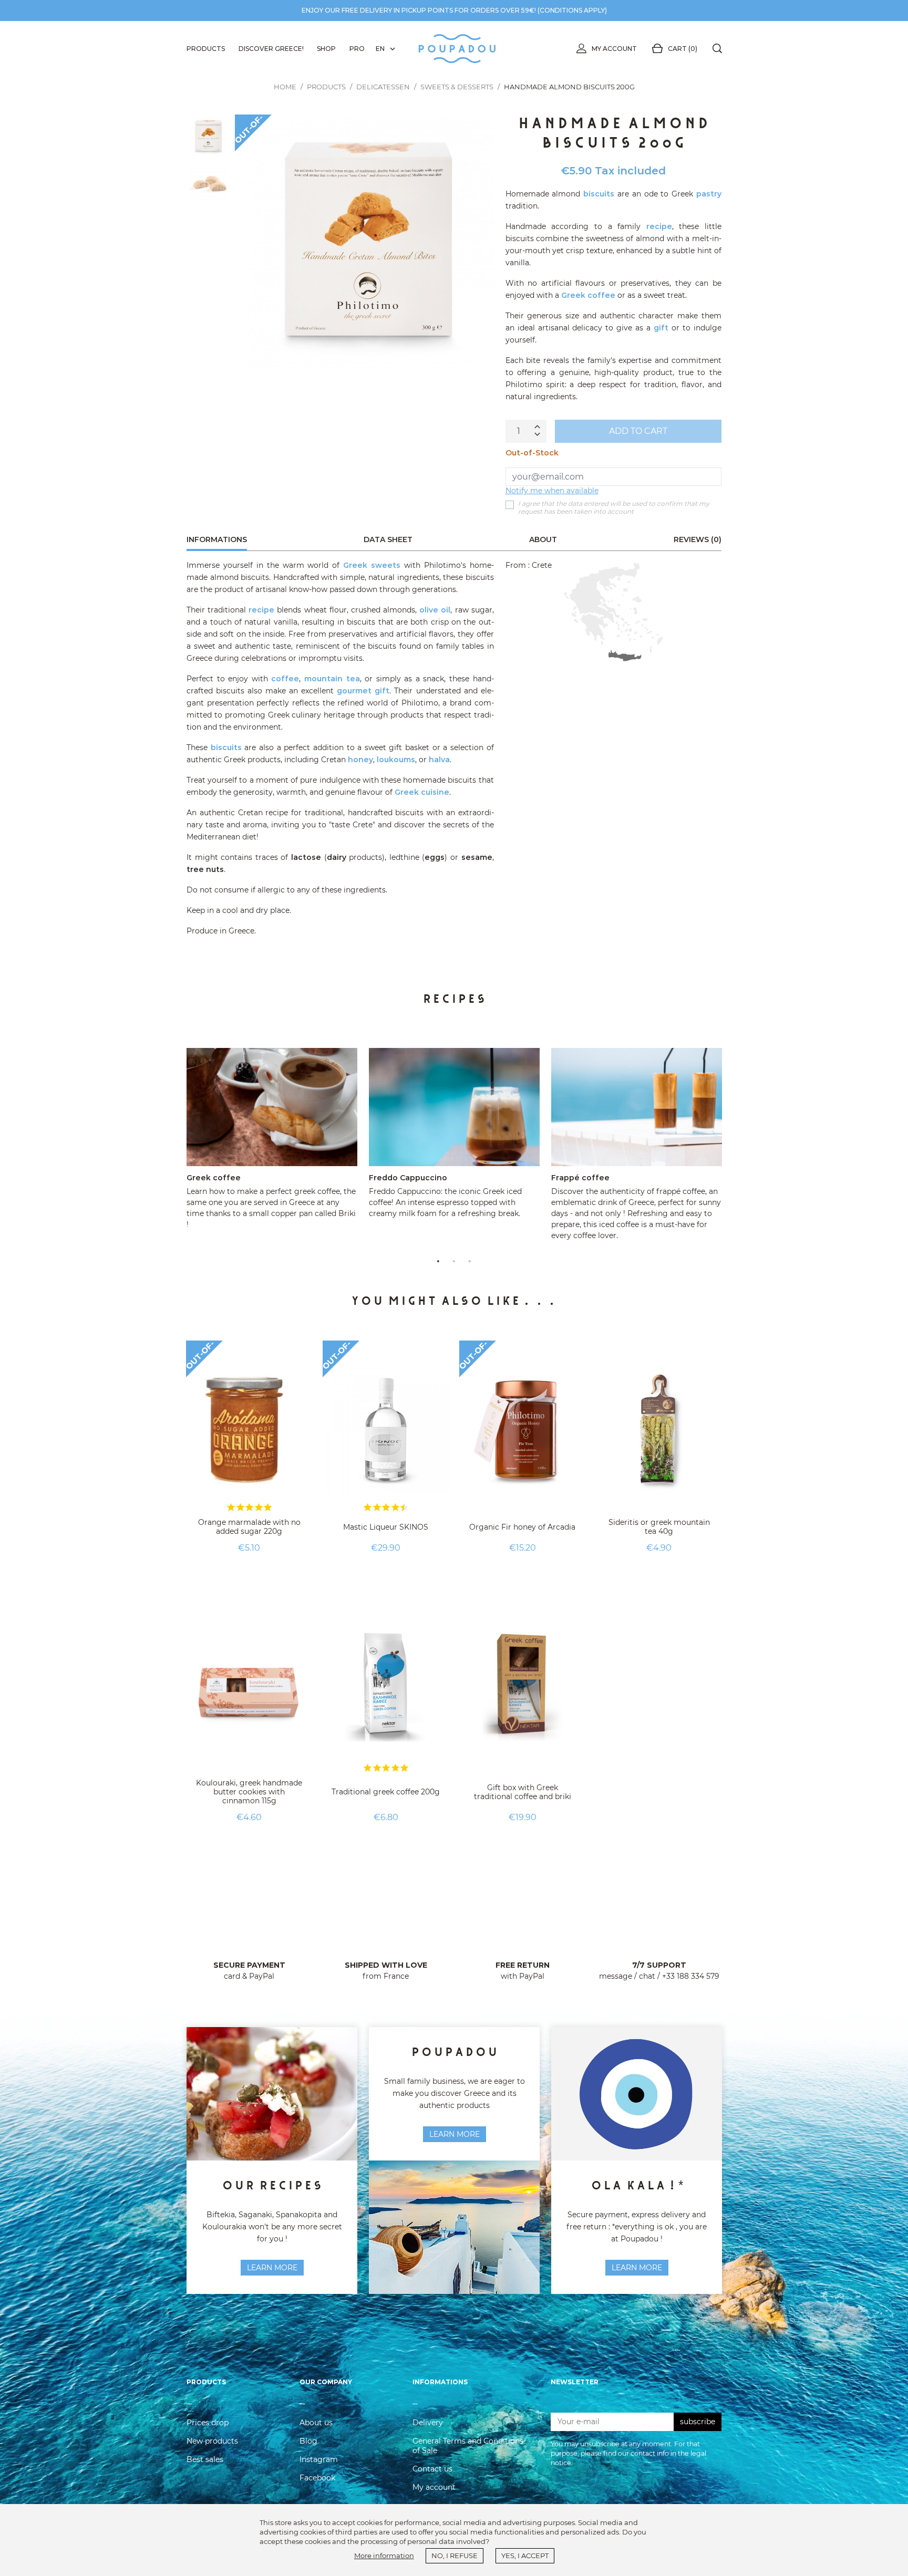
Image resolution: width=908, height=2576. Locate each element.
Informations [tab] (217, 539)
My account (614, 49)
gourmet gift (363, 691)
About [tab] (543, 539)
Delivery (428, 2423)
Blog (308, 2441)
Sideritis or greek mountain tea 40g (659, 1527)
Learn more (455, 2134)
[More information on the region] (613, 612)
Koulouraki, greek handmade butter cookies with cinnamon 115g (249, 1792)
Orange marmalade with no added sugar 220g (249, 1527)
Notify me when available (552, 491)
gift (661, 328)
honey (360, 760)
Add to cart (638, 431)
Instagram (319, 2459)
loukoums (396, 760)
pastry (709, 194)
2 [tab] (454, 1260)
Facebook (317, 2478)
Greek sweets (372, 565)
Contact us (432, 2469)
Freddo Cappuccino (408, 1178)
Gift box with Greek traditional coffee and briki (523, 1792)
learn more (272, 2268)
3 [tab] (470, 1260)
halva (439, 760)
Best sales (205, 2459)
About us (316, 2423)
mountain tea (332, 679)
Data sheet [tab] (388, 539)
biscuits (599, 194)
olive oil (435, 610)
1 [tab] (438, 1260)
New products (212, 2441)
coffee (285, 679)
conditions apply (572, 10)
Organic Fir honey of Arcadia (522, 1527)
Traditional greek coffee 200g (386, 1792)
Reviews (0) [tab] (698, 539)
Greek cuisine (422, 792)
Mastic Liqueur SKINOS (386, 1527)
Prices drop (208, 2423)
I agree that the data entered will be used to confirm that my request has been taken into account (614, 508)
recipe (659, 226)
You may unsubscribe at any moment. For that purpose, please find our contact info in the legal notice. (628, 2453)
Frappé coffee (580, 1178)
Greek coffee (588, 295)
